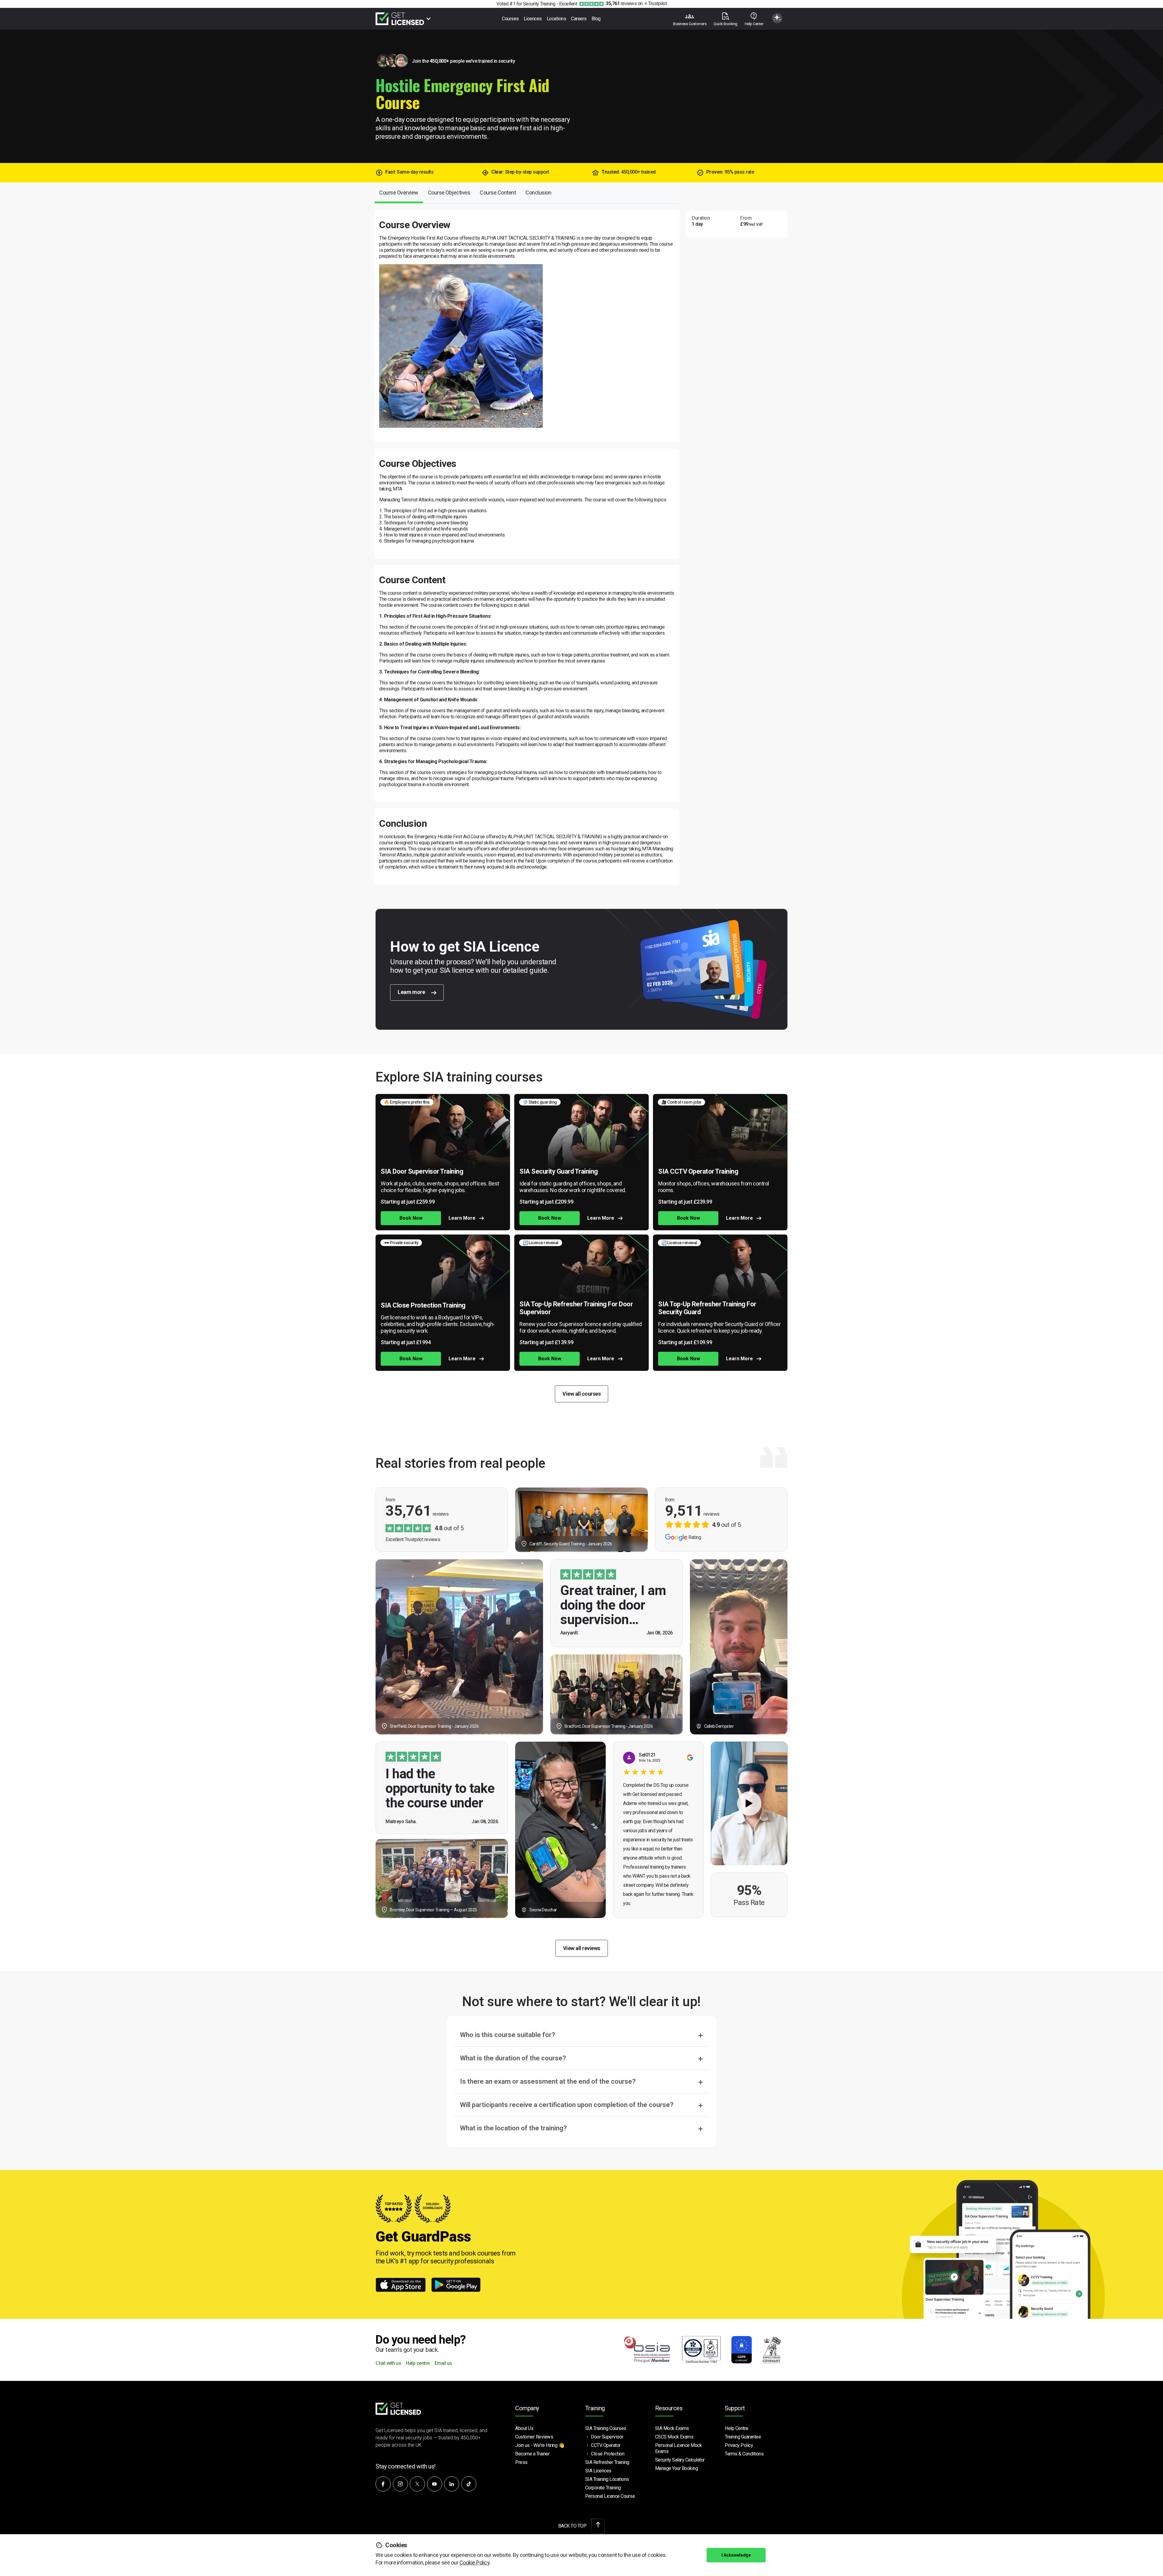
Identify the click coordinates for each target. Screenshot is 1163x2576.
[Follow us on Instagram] (400, 2484)
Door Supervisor (607, 2437)
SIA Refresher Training (607, 2462)
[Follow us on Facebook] (383, 2484)
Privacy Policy (739, 2445)
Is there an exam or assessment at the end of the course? (548, 2081)
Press (521, 2462)
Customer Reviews (534, 2437)
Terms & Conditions (744, 2454)
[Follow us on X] (417, 2484)
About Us (524, 2428)
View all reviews (582, 1948)
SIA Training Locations (607, 2479)
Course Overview (399, 193)
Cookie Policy (475, 2563)
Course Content (498, 193)
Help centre (418, 2363)
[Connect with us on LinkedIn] (452, 2484)
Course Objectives (449, 193)
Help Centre (737, 2428)
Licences (533, 19)
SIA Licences (598, 2471)
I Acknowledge (736, 2555)
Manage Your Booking (677, 2468)
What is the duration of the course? (513, 2058)
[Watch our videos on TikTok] (469, 2484)
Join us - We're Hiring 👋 (540, 2445)
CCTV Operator (606, 2445)
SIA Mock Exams (672, 2428)
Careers (579, 19)
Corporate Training (603, 2488)
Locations (557, 19)
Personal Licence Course (610, 2496)
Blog (596, 19)
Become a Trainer (532, 2454)
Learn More (462, 1218)
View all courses (581, 1394)
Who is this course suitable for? (508, 2035)
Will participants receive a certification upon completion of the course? (567, 2105)
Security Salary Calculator (680, 2460)
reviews (621, 3)
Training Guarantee (743, 2437)
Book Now (411, 1218)
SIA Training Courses (606, 2428)
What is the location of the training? (514, 2128)
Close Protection (608, 2454)
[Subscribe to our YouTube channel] (435, 2484)
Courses (510, 19)
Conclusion (538, 193)
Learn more (412, 992)
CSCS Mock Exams (674, 2437)
